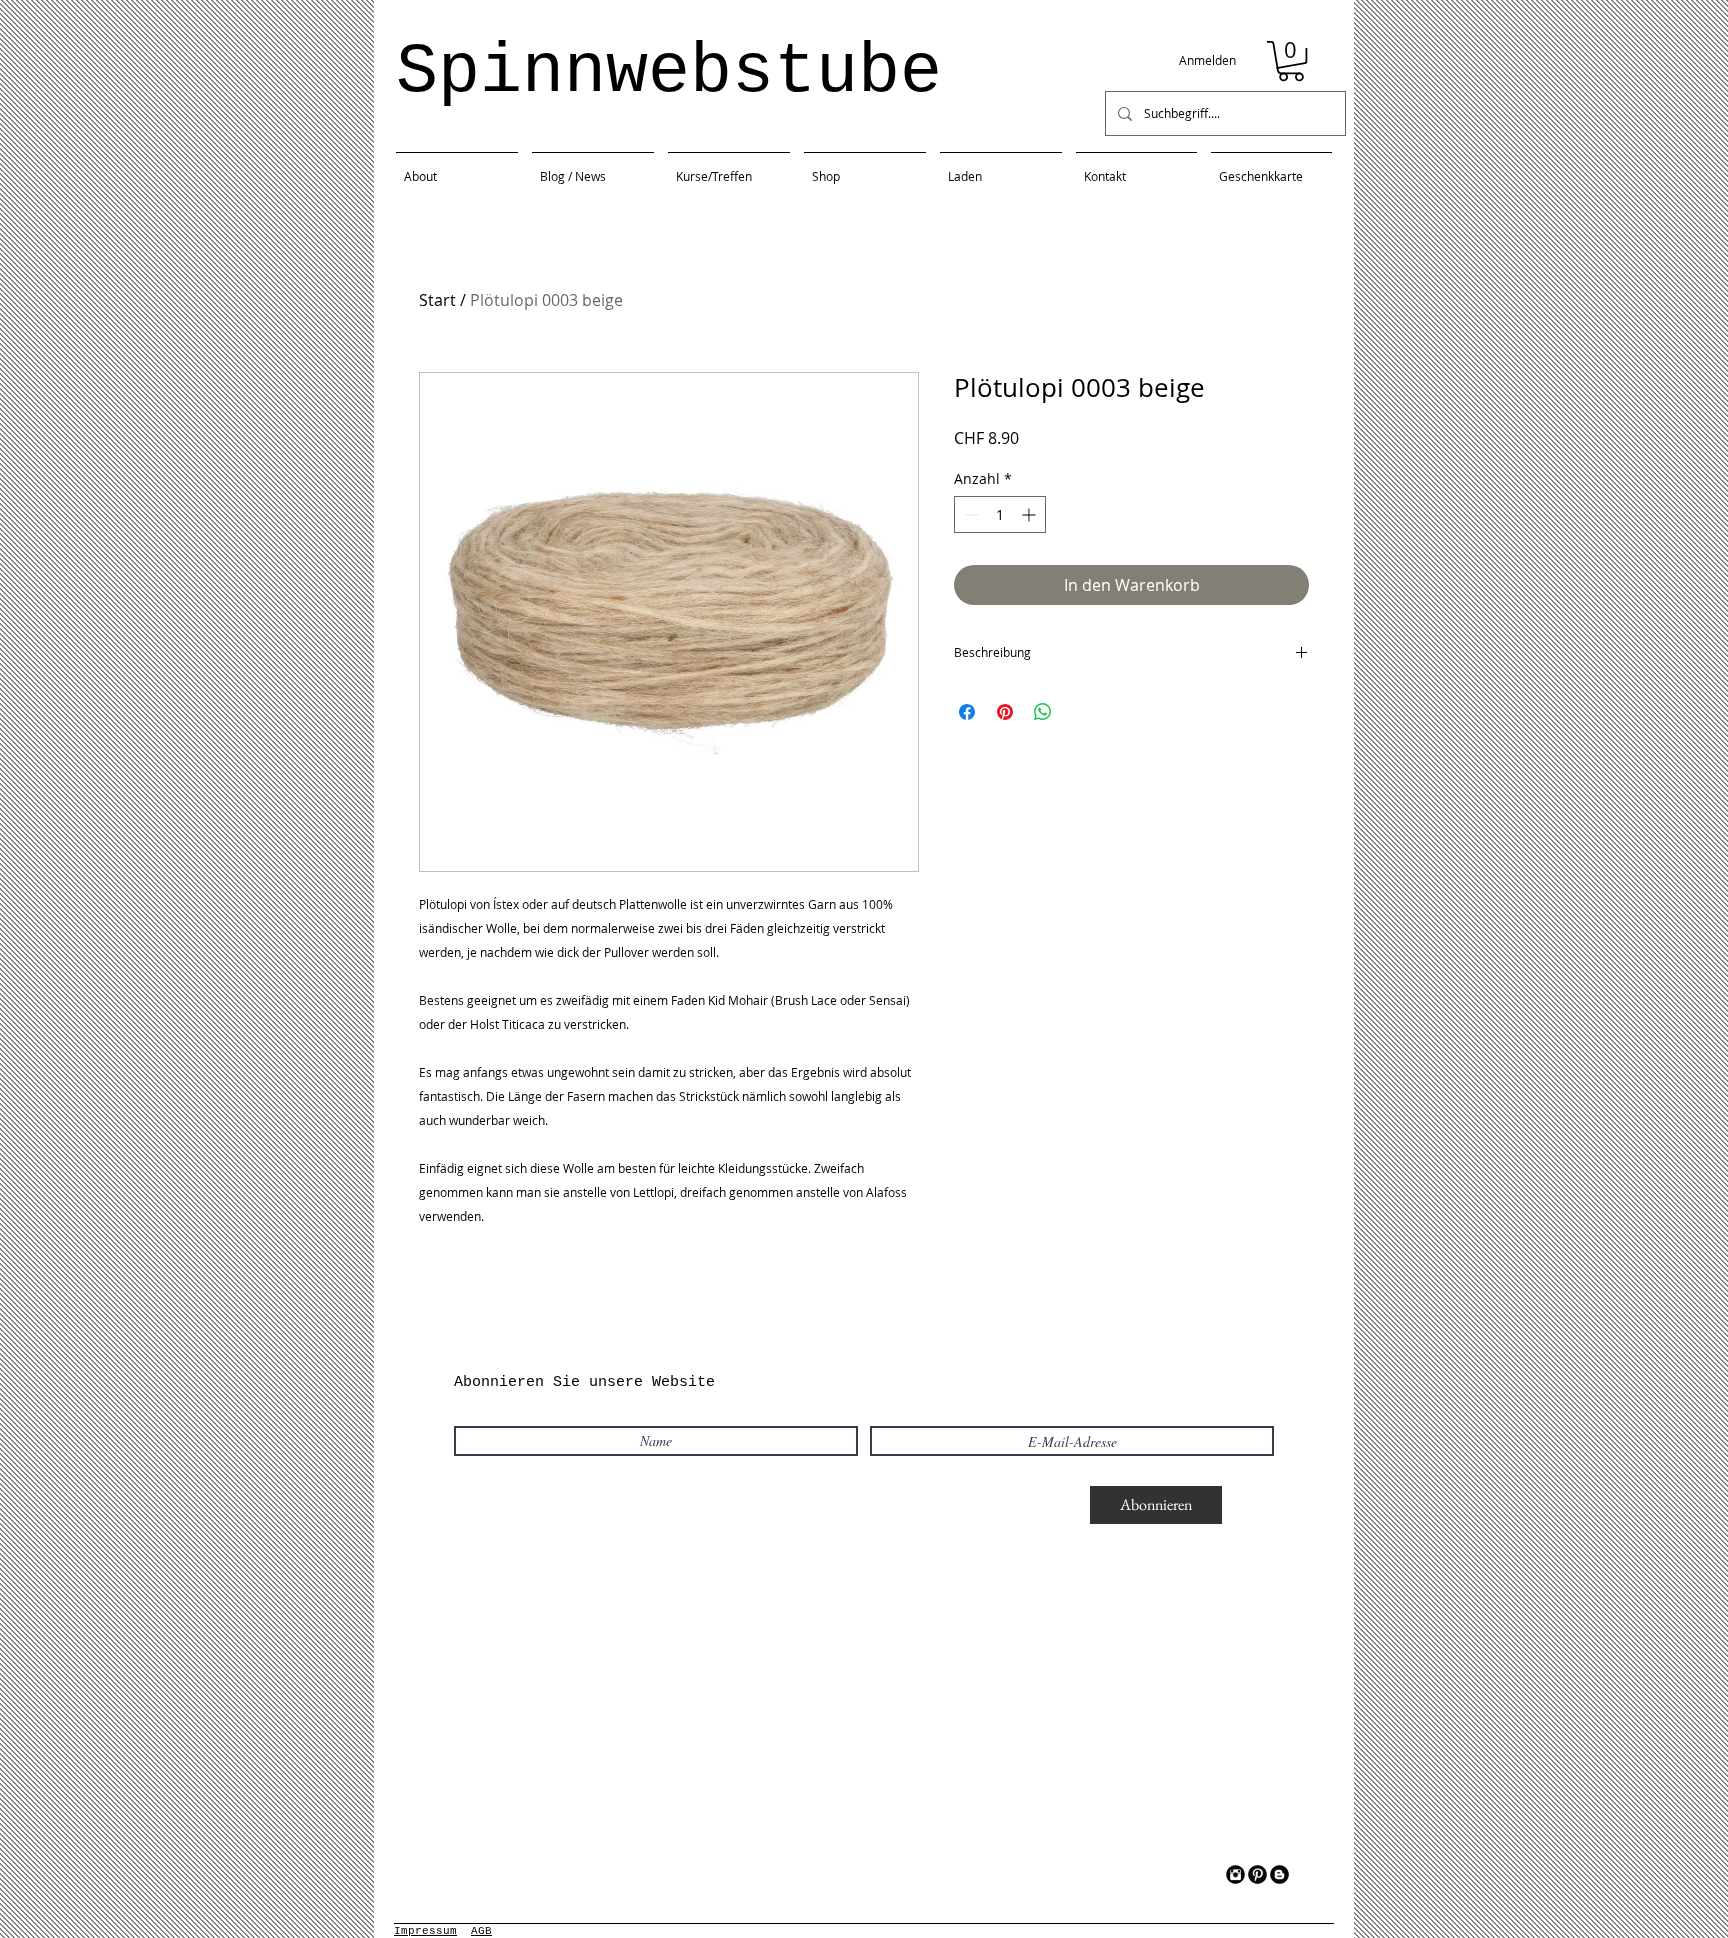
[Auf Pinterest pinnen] (1005, 712)
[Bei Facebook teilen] (967, 712)
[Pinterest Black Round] (1257, 1874)
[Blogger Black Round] (1279, 1874)
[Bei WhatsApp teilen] (1043, 712)
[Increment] (1030, 514)
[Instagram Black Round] (1235, 1874)
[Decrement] (969, 514)
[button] (1291, 61)
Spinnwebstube (669, 72)
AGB (481, 1931)
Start (437, 300)
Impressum (425, 1931)
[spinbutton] (1000, 514)
